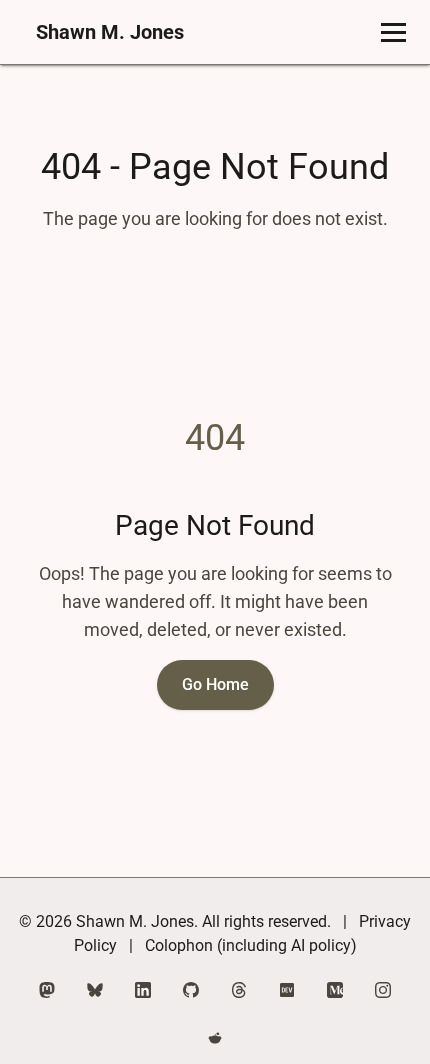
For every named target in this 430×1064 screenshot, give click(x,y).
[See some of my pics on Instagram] (383, 990)
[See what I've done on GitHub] (191, 990)
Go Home (215, 684)
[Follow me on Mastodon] (47, 990)
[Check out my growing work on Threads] (239, 990)
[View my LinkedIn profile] (143, 990)
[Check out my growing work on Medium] (335, 990)
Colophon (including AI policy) (251, 945)
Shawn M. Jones (110, 32)
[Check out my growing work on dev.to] (287, 990)
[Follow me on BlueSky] (95, 990)
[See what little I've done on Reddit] (215, 1038)
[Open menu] (393, 32)
